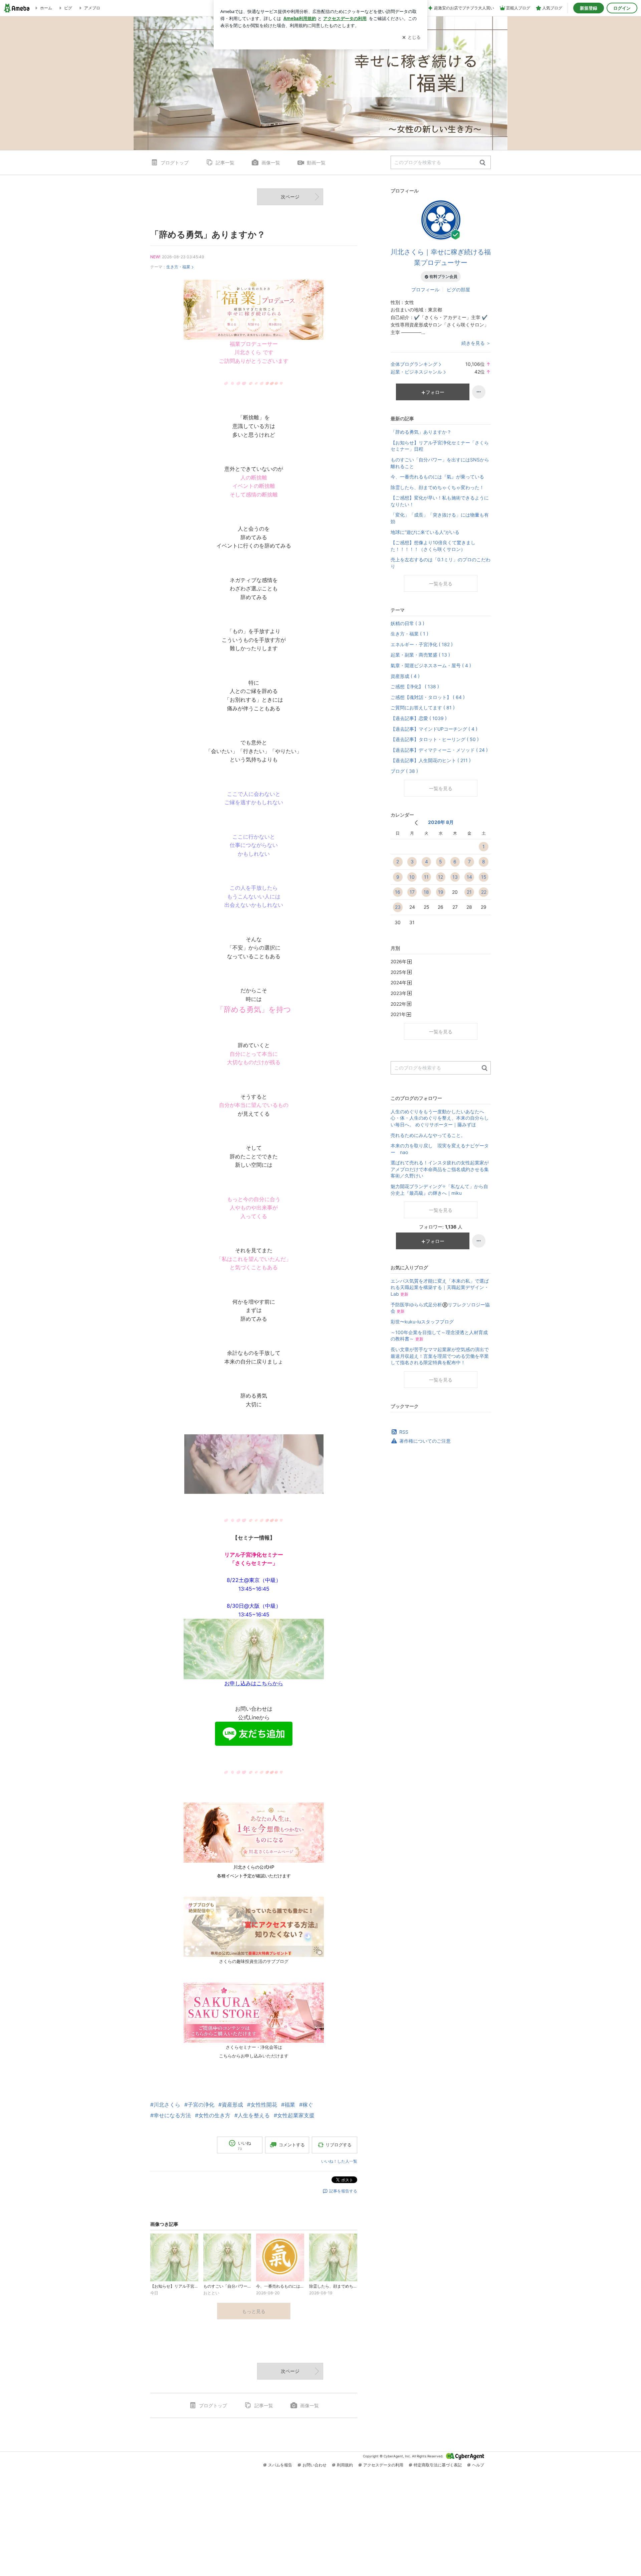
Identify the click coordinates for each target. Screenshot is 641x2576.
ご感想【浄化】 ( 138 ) (415, 686)
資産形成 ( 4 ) (405, 676)
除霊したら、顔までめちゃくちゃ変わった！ (437, 487)
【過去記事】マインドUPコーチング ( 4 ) (434, 729)
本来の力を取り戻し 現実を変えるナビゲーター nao (440, 1149)
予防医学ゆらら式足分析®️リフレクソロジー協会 (440, 1308)
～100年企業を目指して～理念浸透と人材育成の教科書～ (439, 1336)
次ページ (290, 197)
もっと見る (254, 2311)
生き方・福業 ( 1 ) (409, 634)
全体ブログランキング (414, 364)
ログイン (622, 8)
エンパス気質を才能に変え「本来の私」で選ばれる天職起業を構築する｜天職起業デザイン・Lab (440, 1287)
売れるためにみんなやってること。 (428, 1135)
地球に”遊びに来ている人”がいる (425, 532)
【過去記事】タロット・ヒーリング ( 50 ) (435, 739)
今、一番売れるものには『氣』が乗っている (437, 477)
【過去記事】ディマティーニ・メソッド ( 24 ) (439, 750)
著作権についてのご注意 (425, 1441)
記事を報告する (343, 2191)
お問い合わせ (314, 2465)
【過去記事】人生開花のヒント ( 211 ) (431, 760)
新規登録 (589, 8)
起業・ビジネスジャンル (416, 372)
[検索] (483, 163)
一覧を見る (441, 584)
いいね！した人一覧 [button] (339, 2161)
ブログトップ (175, 163)
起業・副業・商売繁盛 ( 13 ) (420, 655)
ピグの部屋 (458, 290)
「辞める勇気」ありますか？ (208, 234)
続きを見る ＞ (476, 343)
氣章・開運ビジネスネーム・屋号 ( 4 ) (431, 665)
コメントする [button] (292, 2145)
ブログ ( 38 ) (404, 771)
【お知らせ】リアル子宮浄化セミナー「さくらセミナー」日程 (440, 446)
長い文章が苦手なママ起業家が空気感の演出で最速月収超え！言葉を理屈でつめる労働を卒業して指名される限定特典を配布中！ (440, 1356)
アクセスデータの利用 (383, 2465)
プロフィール (425, 290)
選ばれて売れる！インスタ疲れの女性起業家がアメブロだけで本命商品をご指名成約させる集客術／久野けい (440, 1169)
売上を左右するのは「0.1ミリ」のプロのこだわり (441, 563)
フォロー (435, 392)
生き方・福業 (178, 267)
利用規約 (345, 2465)
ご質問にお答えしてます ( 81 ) (423, 707)
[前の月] (416, 823)
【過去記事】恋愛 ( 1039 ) (419, 718)
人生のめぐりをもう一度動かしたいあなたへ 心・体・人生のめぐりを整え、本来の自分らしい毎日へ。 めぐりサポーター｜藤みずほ (440, 1118)
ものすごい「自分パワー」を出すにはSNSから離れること (440, 463)
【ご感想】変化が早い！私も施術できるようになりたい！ (440, 501)
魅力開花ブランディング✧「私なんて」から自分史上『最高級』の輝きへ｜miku (439, 1190)
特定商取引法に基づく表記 (438, 2465)
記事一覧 (225, 163)
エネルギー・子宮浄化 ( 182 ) (422, 644)
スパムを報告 (280, 2465)
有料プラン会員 (443, 276)
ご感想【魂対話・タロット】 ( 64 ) (428, 697)
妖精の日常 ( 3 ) (407, 623)
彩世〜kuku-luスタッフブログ (422, 1322)
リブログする (339, 2145)
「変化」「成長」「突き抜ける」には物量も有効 (440, 518)
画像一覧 (271, 163)
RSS (404, 1432)
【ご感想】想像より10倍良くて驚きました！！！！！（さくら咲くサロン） (433, 546)
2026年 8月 (441, 822)
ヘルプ (478, 2465)
